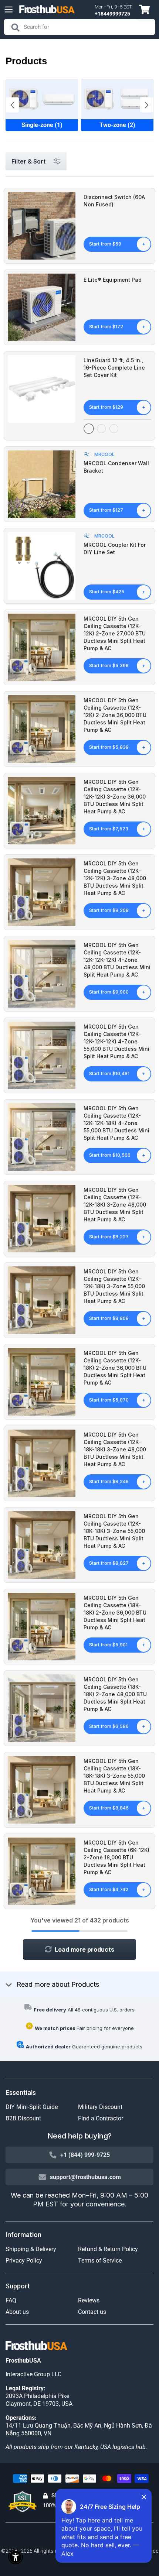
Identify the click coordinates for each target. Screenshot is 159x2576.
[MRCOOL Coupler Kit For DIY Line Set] (42, 566)
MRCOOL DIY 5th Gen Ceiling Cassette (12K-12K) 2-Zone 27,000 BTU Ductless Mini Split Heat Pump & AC (115, 633)
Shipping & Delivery (31, 2249)
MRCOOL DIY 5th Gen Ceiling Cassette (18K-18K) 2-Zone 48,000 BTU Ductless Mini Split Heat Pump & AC (115, 1694)
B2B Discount (23, 2118)
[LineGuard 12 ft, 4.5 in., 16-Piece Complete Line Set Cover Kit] (42, 389)
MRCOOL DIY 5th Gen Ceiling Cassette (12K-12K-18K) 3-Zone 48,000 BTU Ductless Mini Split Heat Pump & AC (115, 1205)
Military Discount (100, 2107)
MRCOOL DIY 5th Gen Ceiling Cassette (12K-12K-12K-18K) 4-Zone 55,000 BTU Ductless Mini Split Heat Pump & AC (116, 1123)
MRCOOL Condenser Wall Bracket (116, 467)
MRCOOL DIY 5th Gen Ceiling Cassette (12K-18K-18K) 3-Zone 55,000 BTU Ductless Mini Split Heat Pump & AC (114, 1531)
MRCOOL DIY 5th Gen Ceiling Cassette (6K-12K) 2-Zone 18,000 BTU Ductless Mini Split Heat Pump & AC (116, 1857)
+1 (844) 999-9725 (85, 2155)
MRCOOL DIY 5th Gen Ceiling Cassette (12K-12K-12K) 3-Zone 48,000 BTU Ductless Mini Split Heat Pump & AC (115, 878)
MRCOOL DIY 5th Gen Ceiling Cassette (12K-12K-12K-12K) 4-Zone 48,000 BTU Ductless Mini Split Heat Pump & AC (117, 960)
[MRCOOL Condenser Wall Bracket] (42, 484)
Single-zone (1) (42, 125)
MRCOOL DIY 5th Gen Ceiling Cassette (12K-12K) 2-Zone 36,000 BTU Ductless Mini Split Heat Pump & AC (115, 715)
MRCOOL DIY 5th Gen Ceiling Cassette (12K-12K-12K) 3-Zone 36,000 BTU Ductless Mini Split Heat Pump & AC (115, 797)
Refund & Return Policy (108, 2249)
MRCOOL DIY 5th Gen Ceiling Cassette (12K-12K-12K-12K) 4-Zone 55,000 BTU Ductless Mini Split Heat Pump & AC (116, 1041)
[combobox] (79, 27)
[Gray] (101, 429)
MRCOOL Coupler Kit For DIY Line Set (115, 548)
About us (17, 2312)
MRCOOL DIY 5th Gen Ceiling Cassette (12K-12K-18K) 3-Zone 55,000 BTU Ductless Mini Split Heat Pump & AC (114, 1286)
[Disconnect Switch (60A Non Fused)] (42, 226)
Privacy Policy (24, 2261)
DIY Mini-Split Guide (32, 2107)
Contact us (92, 2312)
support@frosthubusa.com (85, 2177)
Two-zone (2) (117, 125)
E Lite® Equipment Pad (113, 280)
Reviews (89, 2300)
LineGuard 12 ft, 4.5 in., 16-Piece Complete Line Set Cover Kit (114, 368)
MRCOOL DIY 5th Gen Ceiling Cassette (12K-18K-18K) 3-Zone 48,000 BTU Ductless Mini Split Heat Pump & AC (115, 1449)
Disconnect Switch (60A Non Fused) (114, 201)
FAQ (11, 2300)
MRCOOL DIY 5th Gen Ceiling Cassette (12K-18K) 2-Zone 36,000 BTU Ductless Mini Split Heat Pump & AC (115, 1368)
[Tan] (114, 429)
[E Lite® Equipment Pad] (42, 307)
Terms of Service (100, 2261)
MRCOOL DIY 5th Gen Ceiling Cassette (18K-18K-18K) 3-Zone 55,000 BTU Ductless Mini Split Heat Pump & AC (114, 1776)
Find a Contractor (101, 2118)
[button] (147, 105)
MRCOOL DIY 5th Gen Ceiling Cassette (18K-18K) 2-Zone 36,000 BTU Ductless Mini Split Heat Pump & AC (115, 1613)
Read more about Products (58, 1984)
